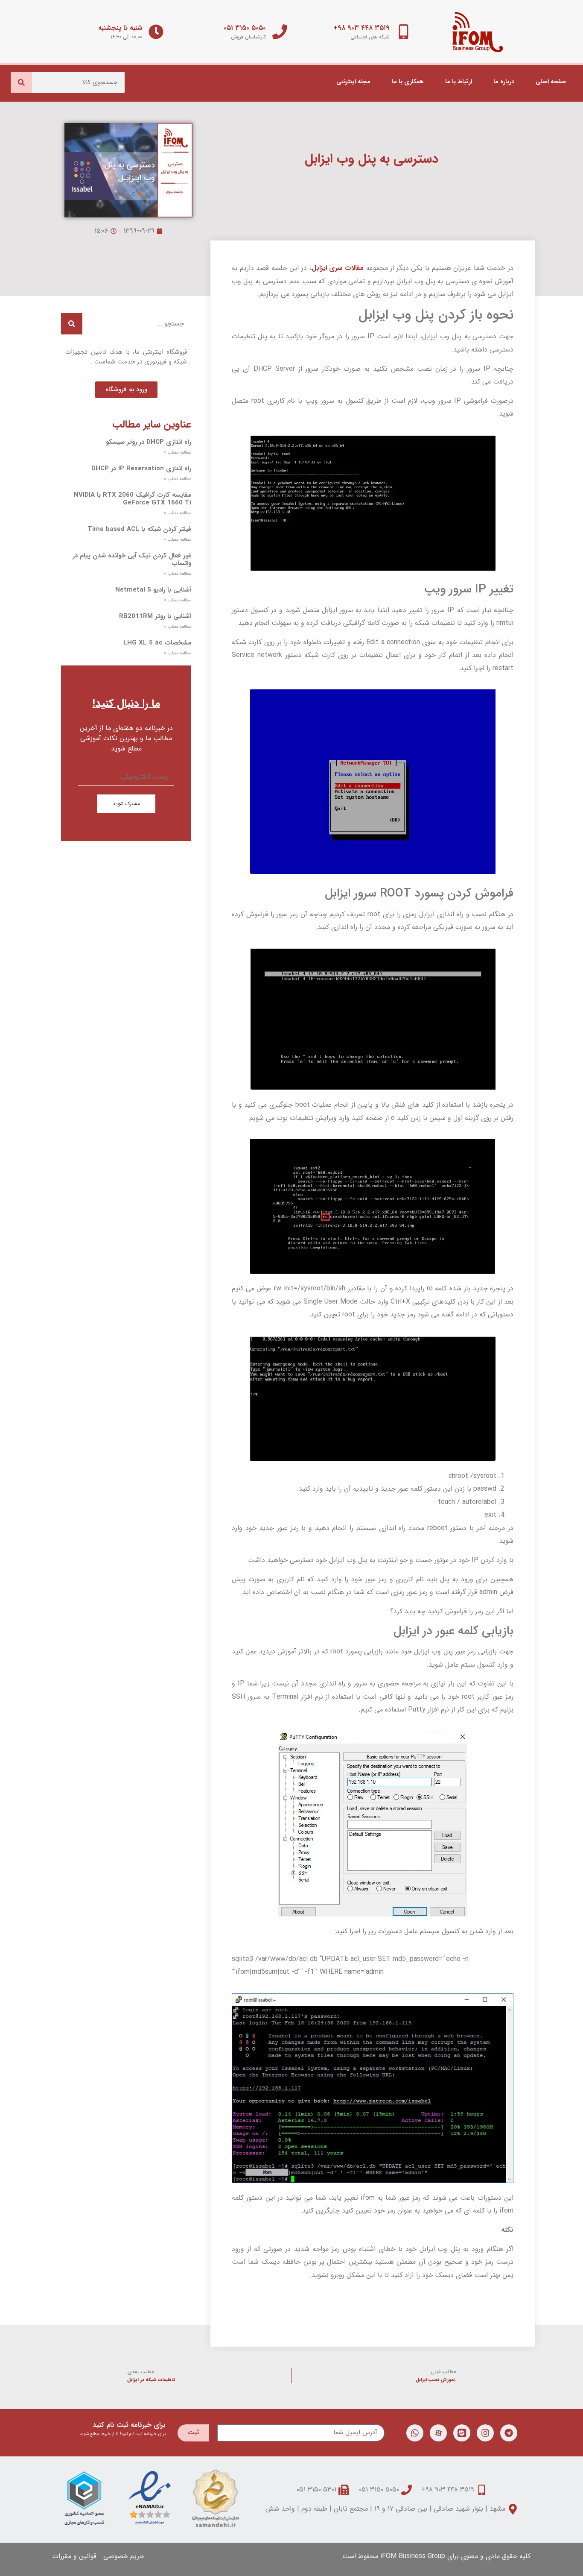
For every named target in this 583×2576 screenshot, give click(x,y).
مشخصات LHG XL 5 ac (157, 643)
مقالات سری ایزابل (338, 268)
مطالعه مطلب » (178, 453)
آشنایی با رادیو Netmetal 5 (153, 590)
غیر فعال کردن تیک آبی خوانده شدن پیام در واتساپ (132, 560)
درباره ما (504, 82)
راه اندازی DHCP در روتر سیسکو (149, 442)
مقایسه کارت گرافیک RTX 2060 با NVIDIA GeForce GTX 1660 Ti (133, 499)
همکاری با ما (408, 82)
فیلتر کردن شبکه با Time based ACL (139, 529)
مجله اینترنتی (353, 82)
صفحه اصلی (551, 82)
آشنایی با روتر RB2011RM (155, 616)
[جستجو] (21, 82)
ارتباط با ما (459, 82)
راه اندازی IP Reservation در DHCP (141, 469)
